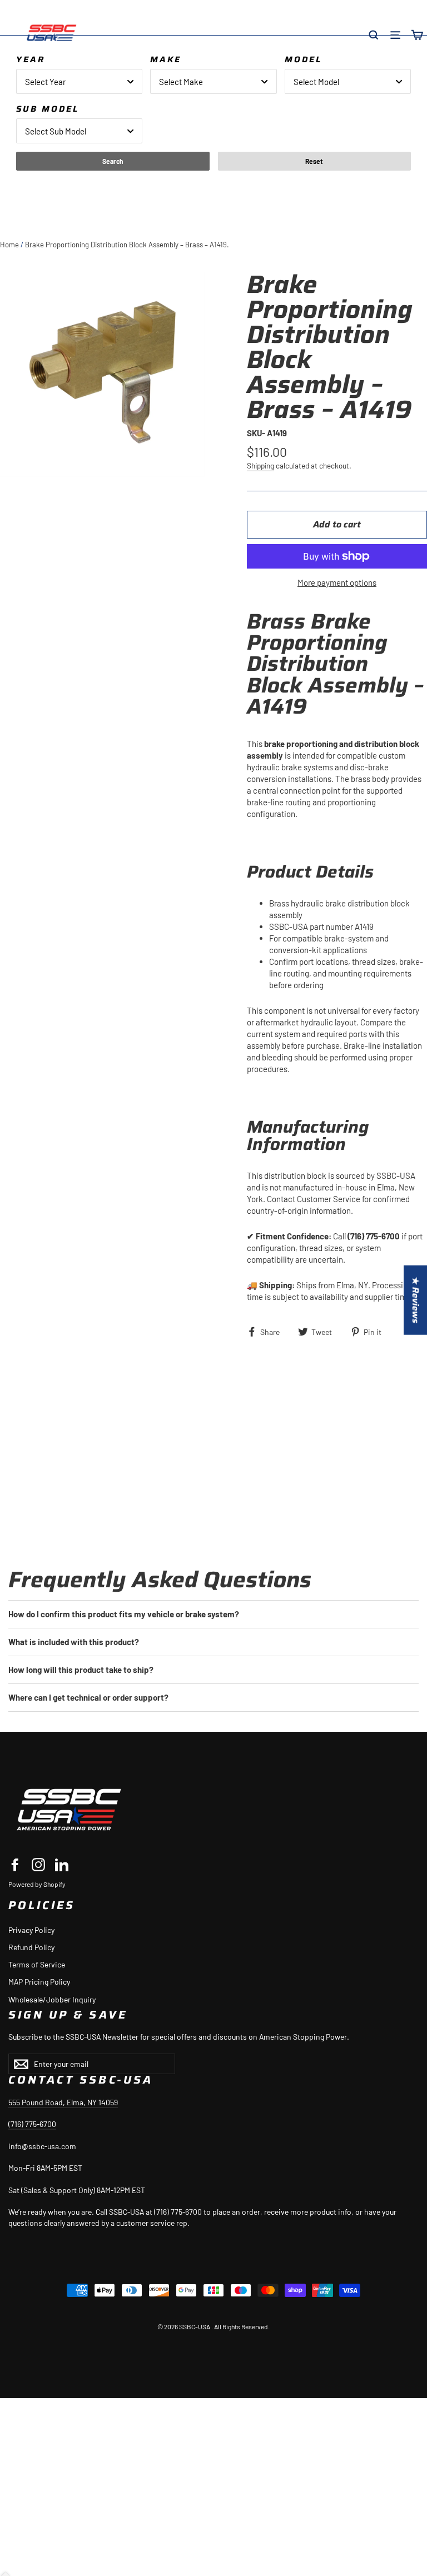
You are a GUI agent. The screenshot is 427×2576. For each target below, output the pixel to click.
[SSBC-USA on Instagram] (38, 1864)
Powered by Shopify (37, 1884)
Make (166, 59)
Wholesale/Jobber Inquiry (52, 1999)
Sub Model (48, 109)
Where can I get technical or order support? (88, 1697)
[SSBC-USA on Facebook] (15, 1864)
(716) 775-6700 (32, 2124)
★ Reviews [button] (416, 1300)
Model (303, 59)
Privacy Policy (31, 1930)
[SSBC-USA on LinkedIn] (62, 1864)
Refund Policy (31, 1947)
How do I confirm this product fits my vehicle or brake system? (124, 1614)
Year (31, 59)
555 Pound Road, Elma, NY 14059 (63, 2102)
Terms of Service (37, 1964)
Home (9, 245)
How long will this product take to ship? (81, 1670)
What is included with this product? (74, 1642)
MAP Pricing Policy (39, 1982)
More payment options (337, 582)
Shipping (260, 465)
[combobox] (79, 81)
